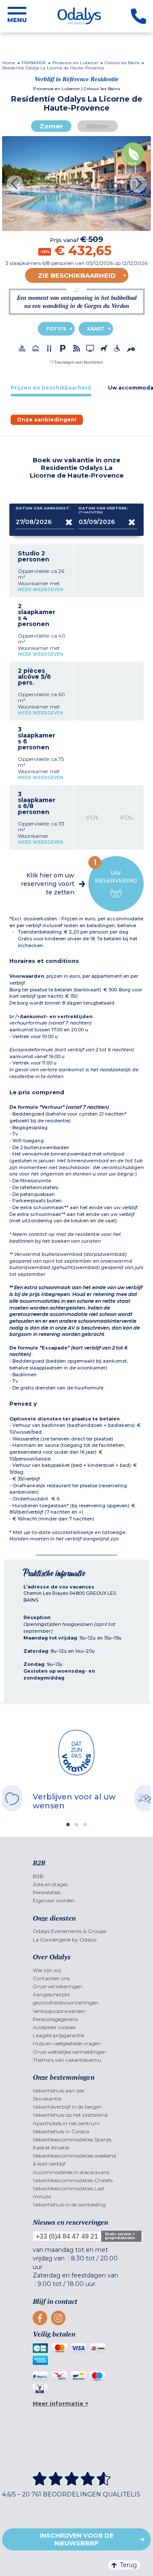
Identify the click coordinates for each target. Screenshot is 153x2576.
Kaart (96, 329)
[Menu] (17, 16)
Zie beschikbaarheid (77, 275)
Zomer (51, 126)
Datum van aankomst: (43, 508)
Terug (128, 2565)
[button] (76, 362)
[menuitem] (77, 1876)
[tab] (51, 388)
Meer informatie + (61, 2403)
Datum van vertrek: (103, 510)
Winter (98, 126)
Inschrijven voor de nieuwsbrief (77, 2539)
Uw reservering (116, 871)
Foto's (56, 329)
